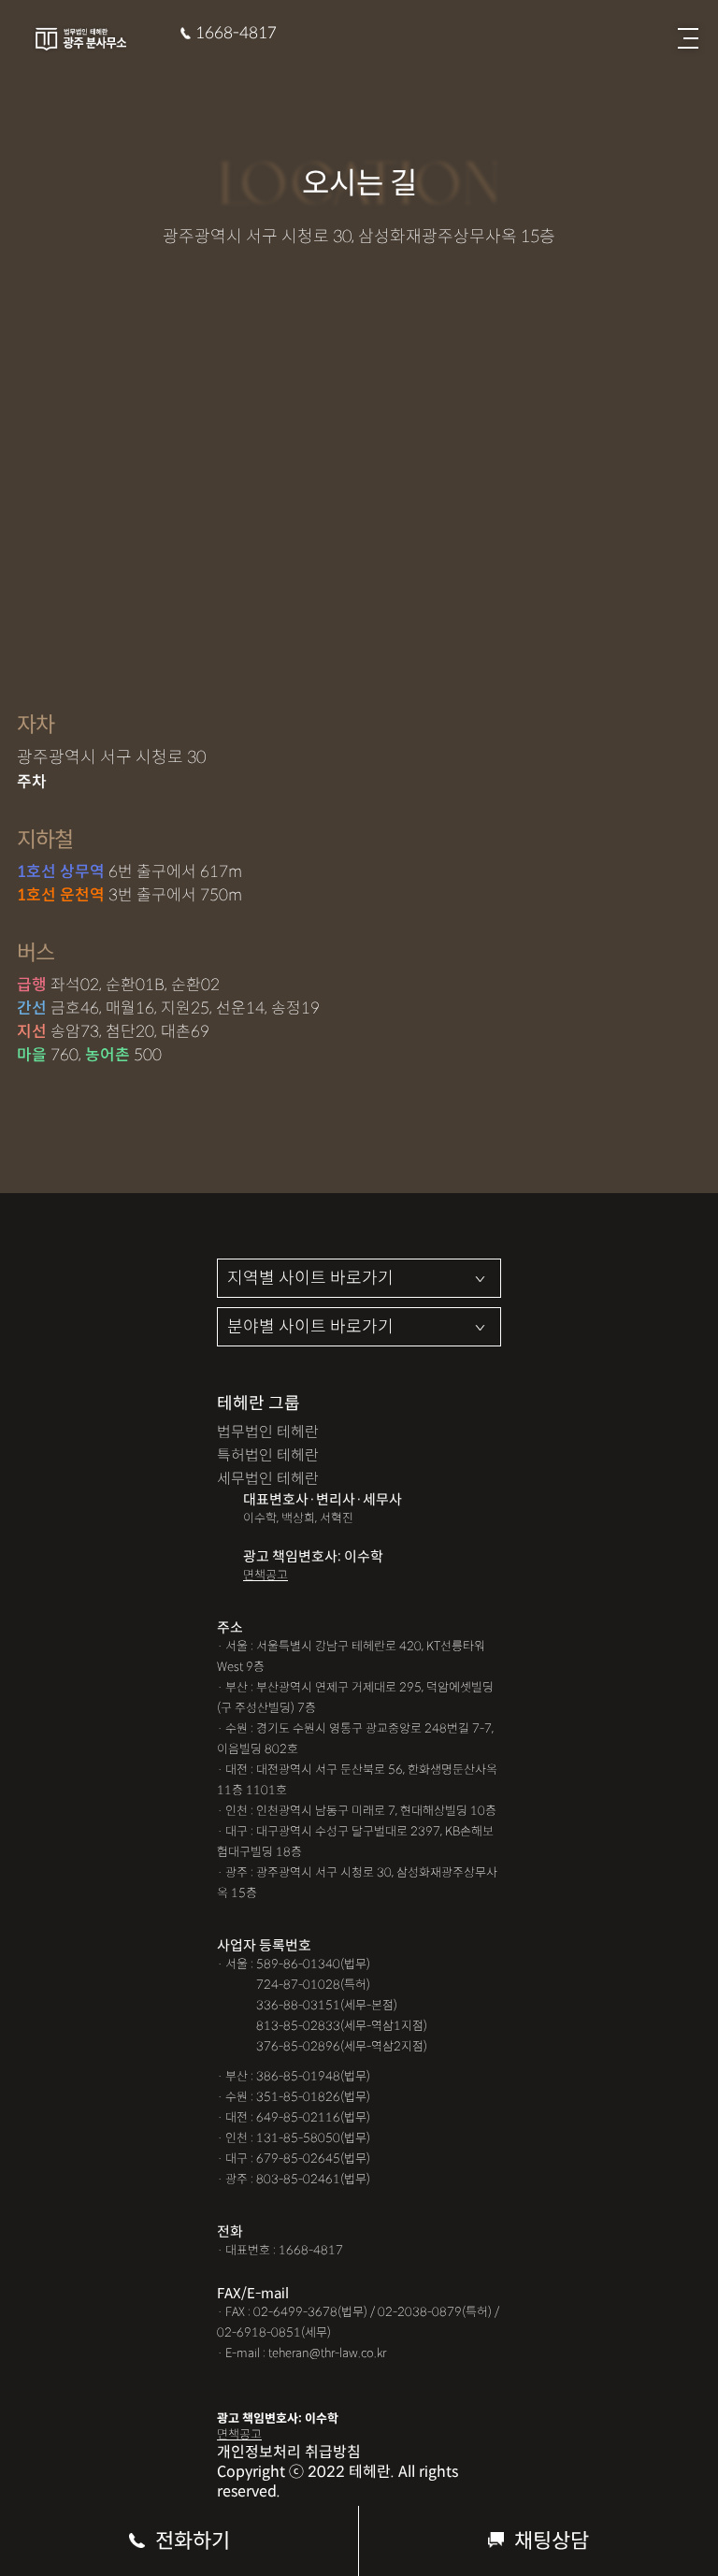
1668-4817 (236, 33)
